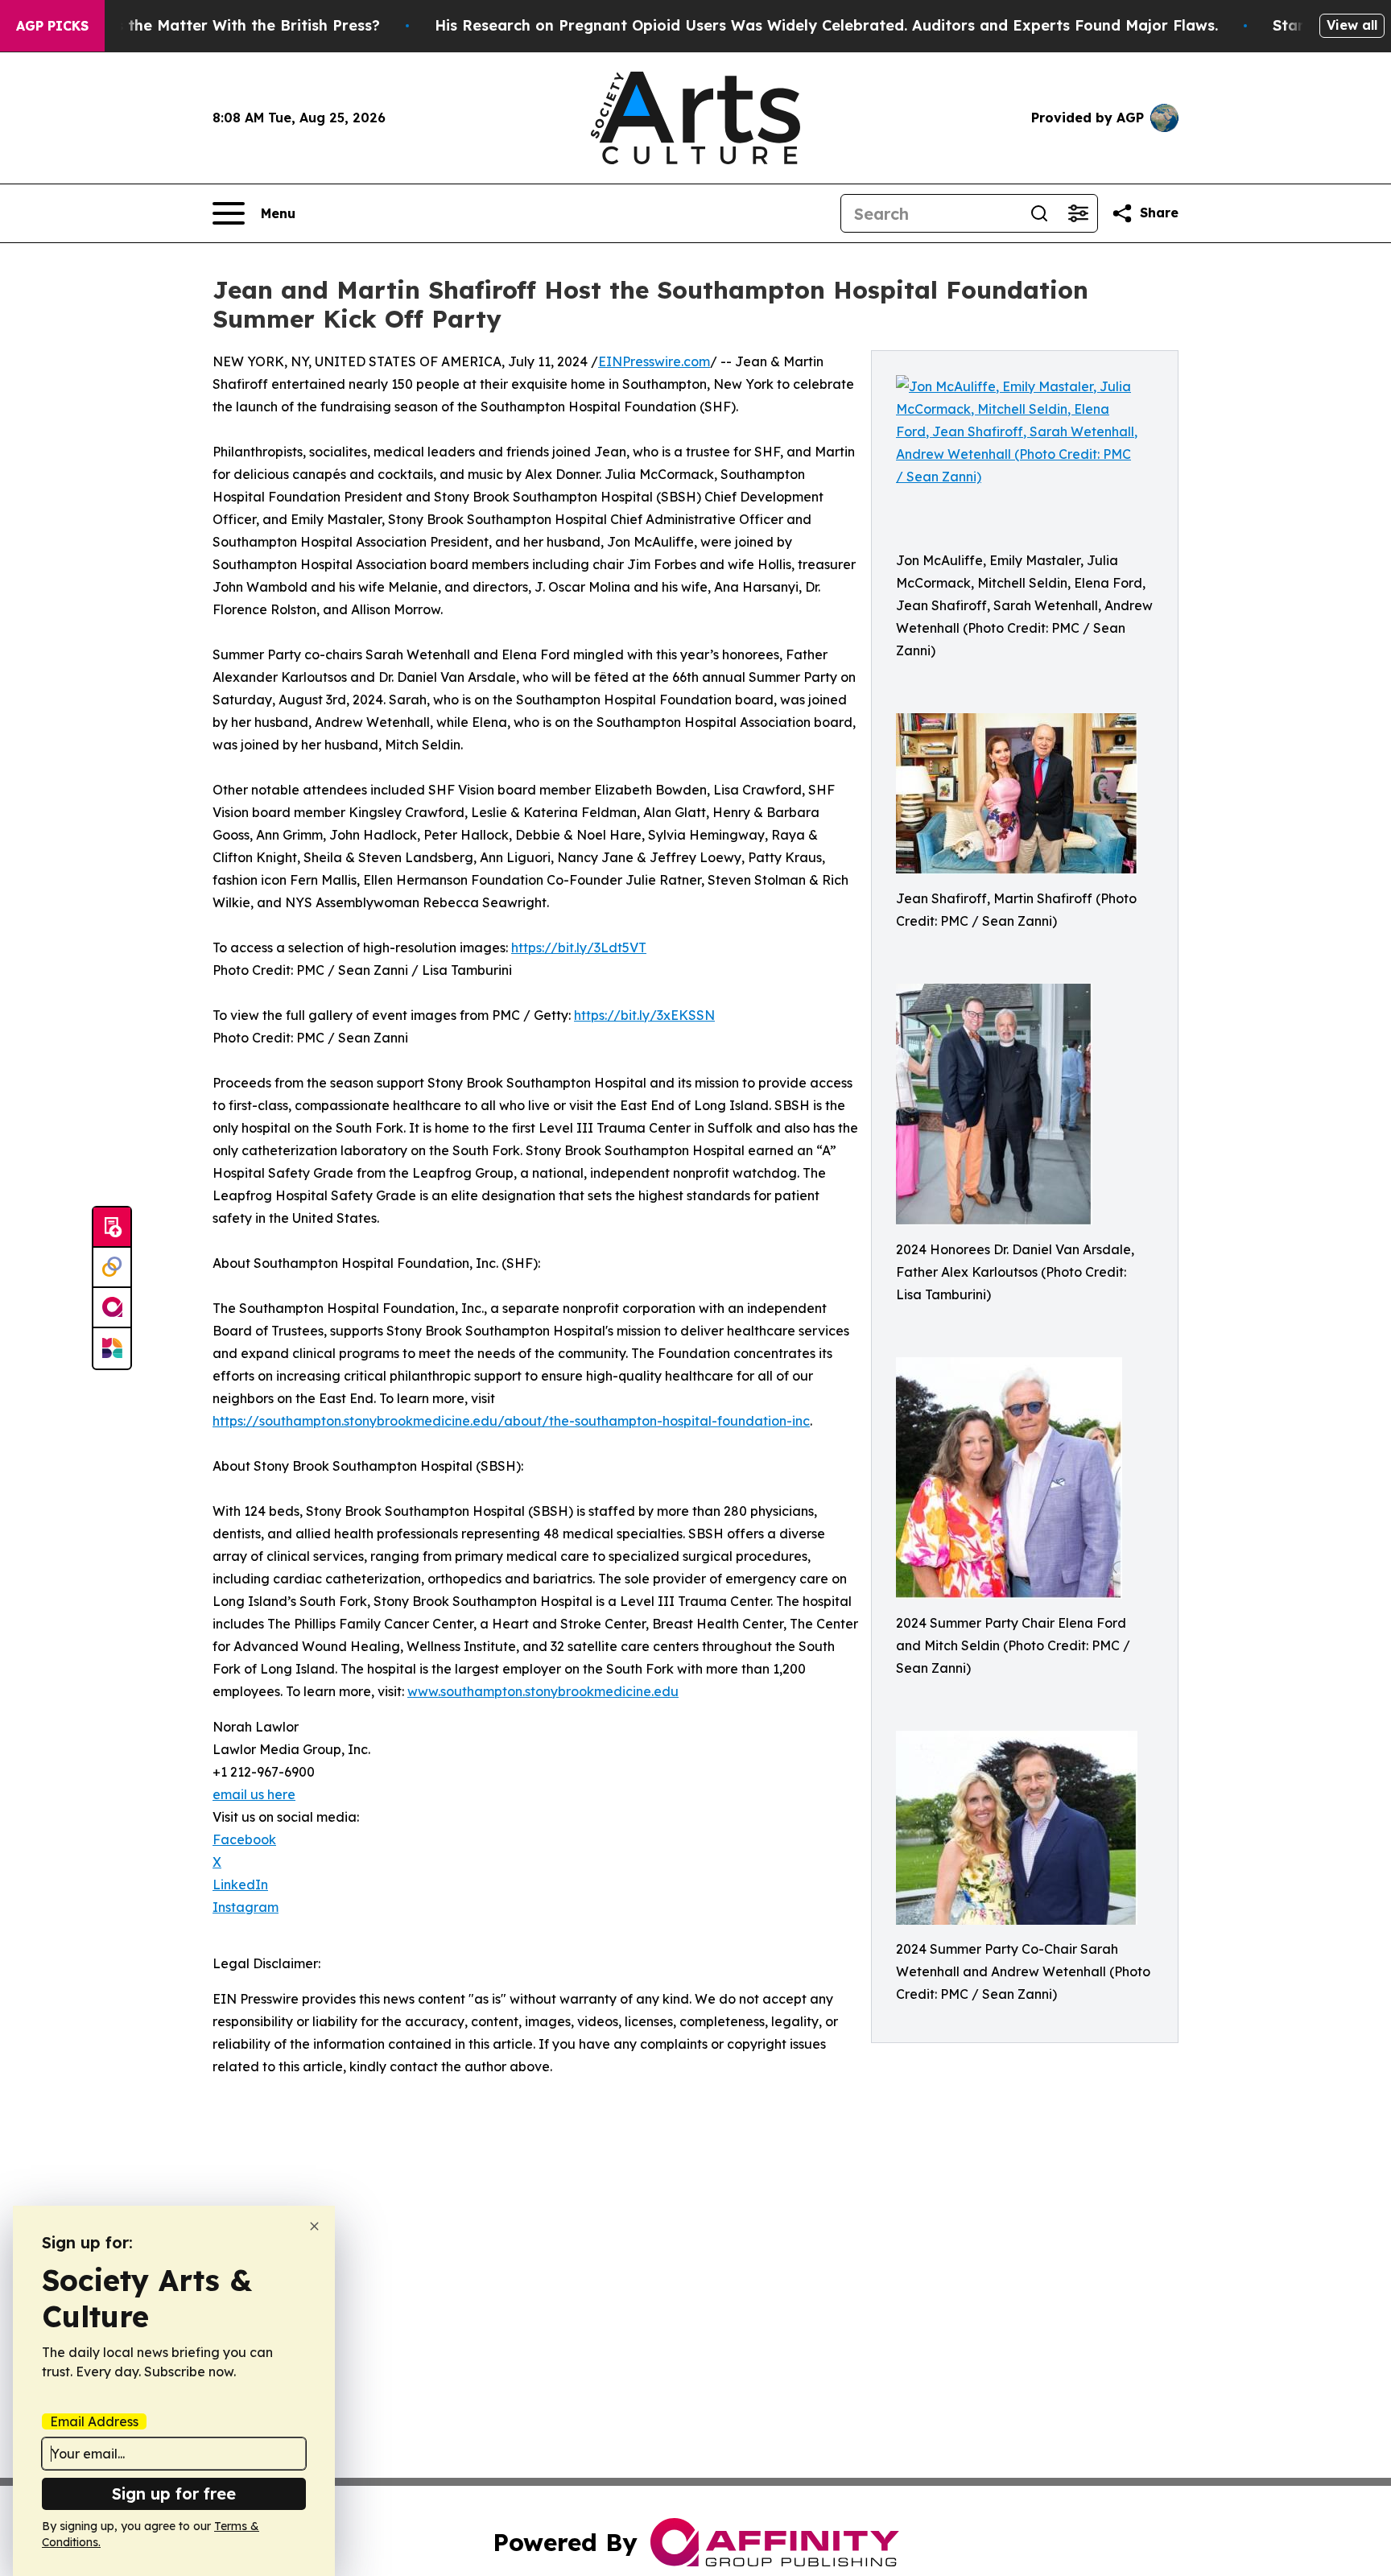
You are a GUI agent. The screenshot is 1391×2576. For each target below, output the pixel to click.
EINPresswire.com (654, 361)
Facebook (244, 1839)
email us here (254, 1794)
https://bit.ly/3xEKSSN (644, 1015)
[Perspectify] (112, 1268)
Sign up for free (174, 2493)
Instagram (246, 1907)
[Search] (1039, 213)
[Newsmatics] (112, 1348)
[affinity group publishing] (112, 1308)
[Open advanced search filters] (1078, 213)
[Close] (314, 2226)
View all (1352, 25)
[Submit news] (112, 1228)
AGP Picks (52, 26)
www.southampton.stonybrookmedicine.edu (543, 1691)
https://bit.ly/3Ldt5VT (579, 947)
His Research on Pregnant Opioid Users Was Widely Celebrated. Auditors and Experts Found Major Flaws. (826, 25)
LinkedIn (240, 1885)
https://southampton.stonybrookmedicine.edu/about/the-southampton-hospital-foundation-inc (511, 1421)
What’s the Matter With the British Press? (226, 25)
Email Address (94, 2421)
